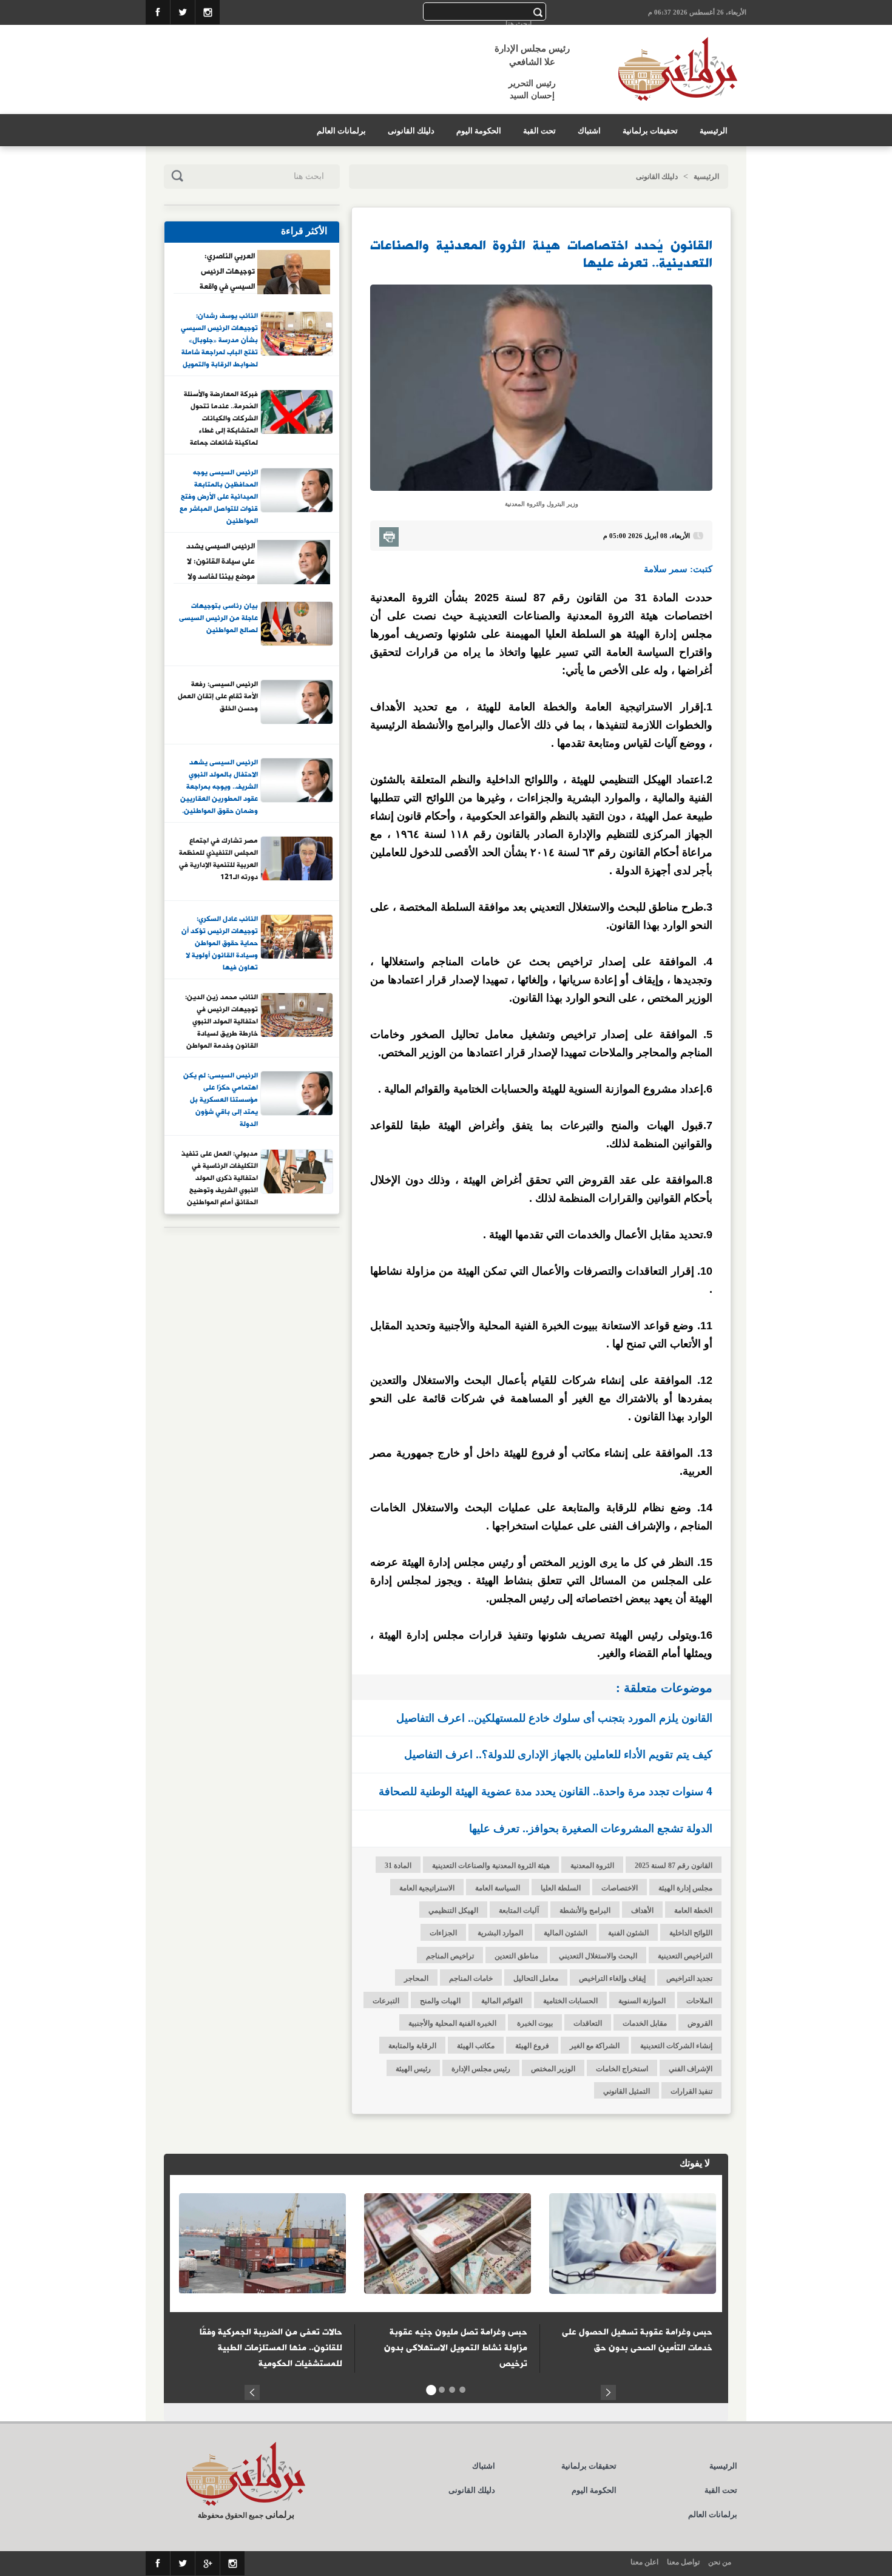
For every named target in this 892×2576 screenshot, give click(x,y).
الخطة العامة (693, 1910)
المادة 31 (398, 1866)
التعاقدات (588, 2023)
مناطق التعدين (516, 1956)
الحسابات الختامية (570, 2001)
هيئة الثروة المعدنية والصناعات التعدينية (491, 1866)
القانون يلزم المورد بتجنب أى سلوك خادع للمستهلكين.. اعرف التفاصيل (554, 1718)
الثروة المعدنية (592, 1866)
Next (608, 2391)
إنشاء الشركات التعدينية (676, 2046)
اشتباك (589, 131)
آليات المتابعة (519, 1910)
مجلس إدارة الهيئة (685, 1888)
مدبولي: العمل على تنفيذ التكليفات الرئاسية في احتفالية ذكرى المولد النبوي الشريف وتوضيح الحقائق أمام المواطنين (220, 1178)
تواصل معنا (683, 2562)
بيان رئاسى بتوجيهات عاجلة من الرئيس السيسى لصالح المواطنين (218, 619)
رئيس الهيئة (413, 2069)
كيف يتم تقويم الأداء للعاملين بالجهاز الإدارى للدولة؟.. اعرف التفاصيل (558, 1754)
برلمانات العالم (341, 131)
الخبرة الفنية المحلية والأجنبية (452, 2023)
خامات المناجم (471, 1978)
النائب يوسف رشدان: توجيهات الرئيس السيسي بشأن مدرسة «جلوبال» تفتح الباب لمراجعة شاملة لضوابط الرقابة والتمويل (219, 340)
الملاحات (699, 2001)
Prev (252, 2391)
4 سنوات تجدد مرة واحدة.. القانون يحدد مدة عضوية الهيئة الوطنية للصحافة (546, 1791)
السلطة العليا (561, 1888)
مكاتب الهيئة (476, 2046)
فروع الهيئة (532, 2046)
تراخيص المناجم (450, 1956)
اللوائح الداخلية (691, 1933)
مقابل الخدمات (645, 2023)
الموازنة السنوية (642, 2001)
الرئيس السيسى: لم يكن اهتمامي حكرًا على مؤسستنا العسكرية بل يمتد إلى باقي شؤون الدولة (221, 1099)
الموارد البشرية (500, 1933)
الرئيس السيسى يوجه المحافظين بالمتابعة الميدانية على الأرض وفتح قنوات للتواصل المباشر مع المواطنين (219, 496)
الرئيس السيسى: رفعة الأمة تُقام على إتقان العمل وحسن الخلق (218, 697)
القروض (700, 2023)
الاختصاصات (620, 1888)
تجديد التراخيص (689, 1978)
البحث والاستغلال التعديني (598, 1956)
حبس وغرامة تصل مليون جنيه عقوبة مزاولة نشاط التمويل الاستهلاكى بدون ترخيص (456, 2348)
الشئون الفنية (628, 1933)
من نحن (720, 2562)
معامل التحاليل (536, 1978)
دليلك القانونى (411, 131)
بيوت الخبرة (535, 2023)
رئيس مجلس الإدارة (481, 2069)
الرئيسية (714, 131)
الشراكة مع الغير (595, 2046)
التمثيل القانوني (627, 2091)
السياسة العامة (498, 1888)
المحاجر (416, 1978)
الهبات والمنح (440, 2001)
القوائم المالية (502, 2001)
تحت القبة (539, 131)
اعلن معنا (644, 2562)
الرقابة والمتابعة (412, 2046)
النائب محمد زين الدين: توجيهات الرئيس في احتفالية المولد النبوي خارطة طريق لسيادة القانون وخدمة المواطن (221, 1021)
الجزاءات (443, 1933)
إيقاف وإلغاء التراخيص (612, 1978)
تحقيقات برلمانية (650, 131)
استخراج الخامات (622, 2069)
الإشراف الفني (691, 2069)
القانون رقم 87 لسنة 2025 (674, 1866)
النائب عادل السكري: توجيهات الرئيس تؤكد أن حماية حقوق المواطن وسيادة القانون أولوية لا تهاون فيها (220, 943)
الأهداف (642, 1910)
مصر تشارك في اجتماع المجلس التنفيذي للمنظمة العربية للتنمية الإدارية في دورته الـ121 (218, 859)
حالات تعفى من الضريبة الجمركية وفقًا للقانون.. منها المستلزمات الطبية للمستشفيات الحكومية (271, 2348)
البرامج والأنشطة (585, 1910)
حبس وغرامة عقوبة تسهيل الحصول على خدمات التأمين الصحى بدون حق (637, 2340)
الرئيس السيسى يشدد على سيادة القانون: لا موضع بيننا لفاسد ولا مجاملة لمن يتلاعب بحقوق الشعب (221, 561)
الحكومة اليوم (479, 131)
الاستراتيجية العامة (427, 1888)
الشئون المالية (566, 1933)
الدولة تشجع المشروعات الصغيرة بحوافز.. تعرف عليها (591, 1828)
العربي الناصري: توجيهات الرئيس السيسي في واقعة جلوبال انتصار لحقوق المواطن (221, 271)
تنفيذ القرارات (691, 2091)
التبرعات (386, 2001)
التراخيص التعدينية (685, 1956)
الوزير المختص (553, 2069)
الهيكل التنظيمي (453, 1910)
